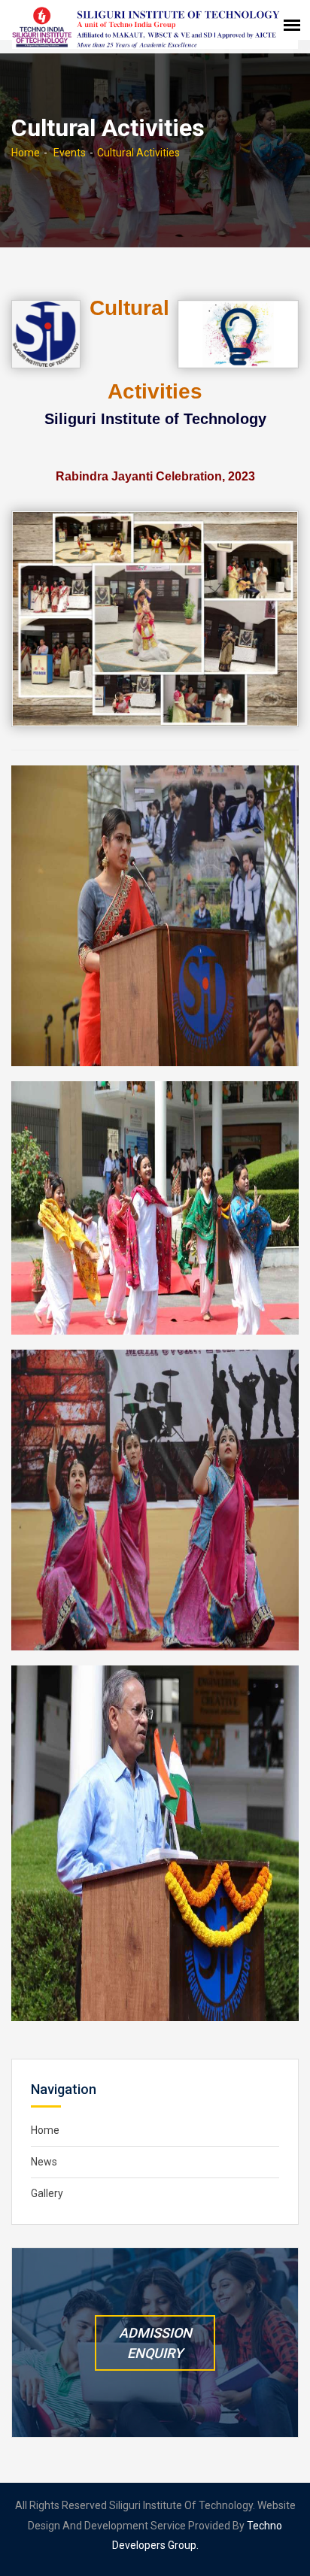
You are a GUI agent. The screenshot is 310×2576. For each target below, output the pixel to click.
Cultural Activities (138, 153)
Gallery (47, 2193)
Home (26, 153)
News (44, 2162)
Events (70, 153)
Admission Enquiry (155, 2343)
